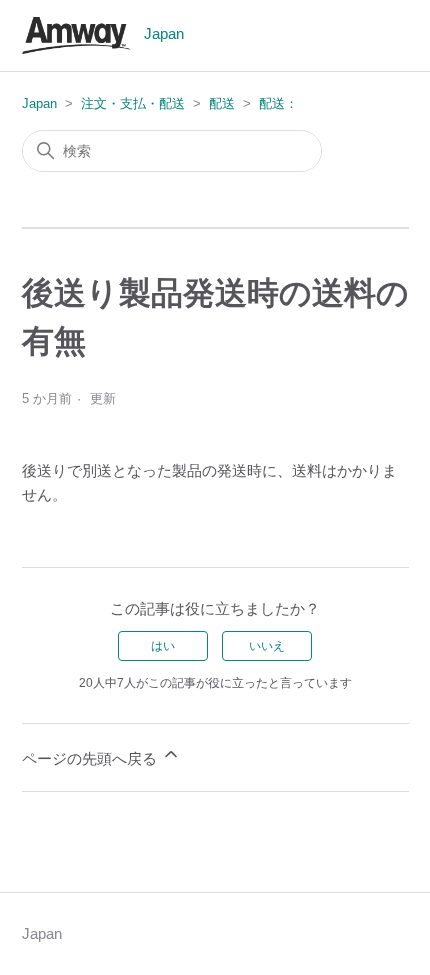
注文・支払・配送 (133, 103)
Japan (39, 103)
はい (163, 646)
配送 (222, 103)
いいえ (267, 646)
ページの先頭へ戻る (91, 758)
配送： (278, 103)
